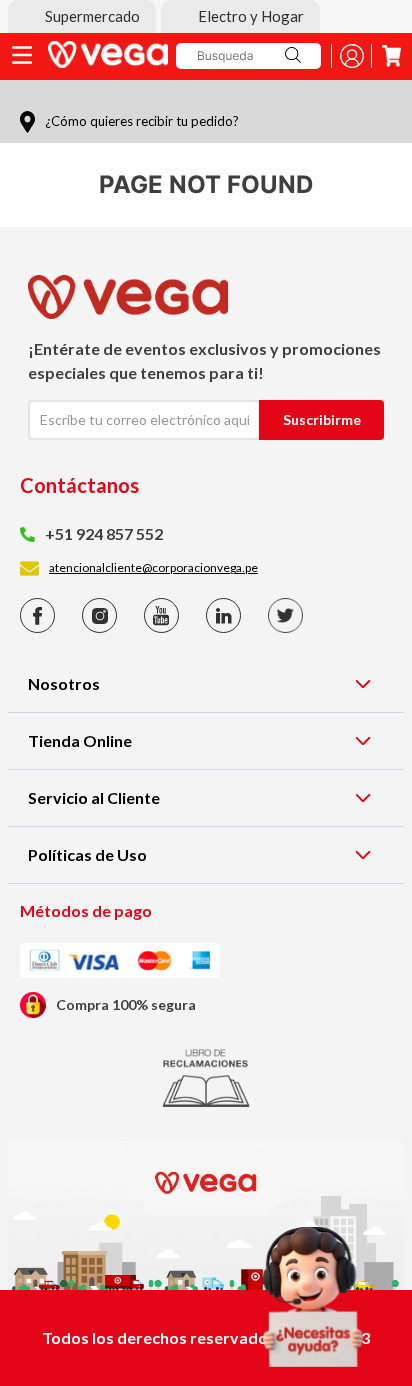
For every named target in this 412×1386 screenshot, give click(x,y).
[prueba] (313, 1297)
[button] (82, 16)
